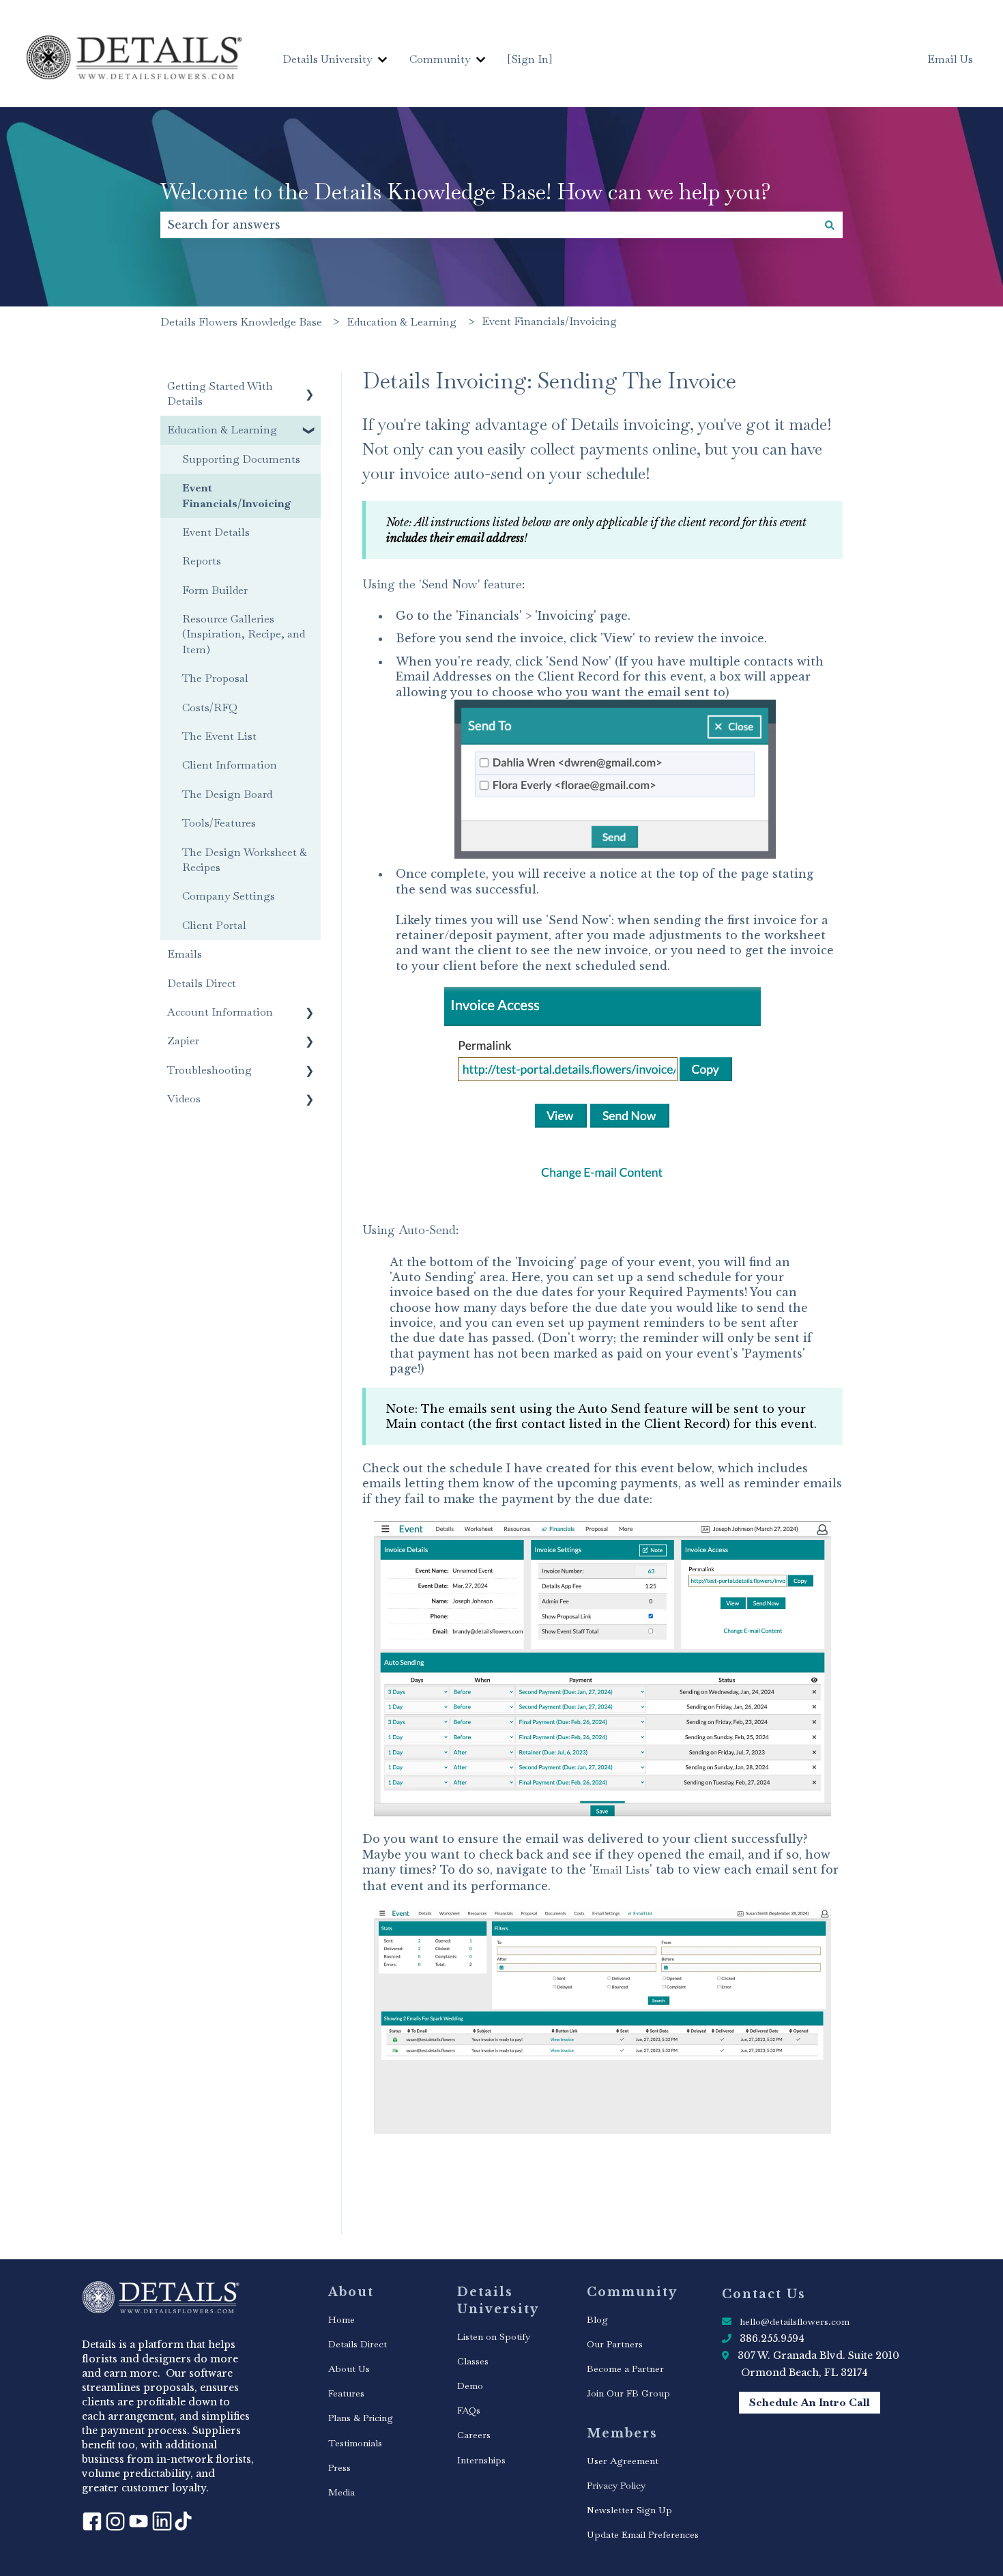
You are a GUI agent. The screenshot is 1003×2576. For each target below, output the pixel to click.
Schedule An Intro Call (810, 2402)
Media (341, 2492)
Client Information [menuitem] (230, 765)
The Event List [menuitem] (219, 736)
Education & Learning (402, 322)
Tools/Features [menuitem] (219, 823)
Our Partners (615, 2344)
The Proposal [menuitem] (215, 678)
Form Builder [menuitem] (215, 590)
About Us (349, 2369)
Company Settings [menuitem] (229, 896)
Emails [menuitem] (185, 954)
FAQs (469, 2410)
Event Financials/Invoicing (549, 321)
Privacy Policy (616, 2485)
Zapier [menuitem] (183, 1041)
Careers (474, 2435)
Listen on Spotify (494, 2336)
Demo (470, 2386)
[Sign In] (530, 59)
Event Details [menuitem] (216, 532)
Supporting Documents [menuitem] (241, 459)
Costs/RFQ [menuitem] (210, 707)
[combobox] (489, 225)
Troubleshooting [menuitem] (209, 1070)
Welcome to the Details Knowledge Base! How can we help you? (466, 191)
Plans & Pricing (361, 2418)
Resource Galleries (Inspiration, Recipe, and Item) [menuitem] (244, 634)
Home (341, 2319)
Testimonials (355, 2443)
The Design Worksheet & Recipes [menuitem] (245, 860)
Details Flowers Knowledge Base (241, 322)
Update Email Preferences (643, 2534)
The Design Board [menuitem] (227, 794)
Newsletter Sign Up (629, 2510)
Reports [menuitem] (202, 561)
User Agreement (623, 2461)
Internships (481, 2460)
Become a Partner (625, 2369)
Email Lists (621, 1870)
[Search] (830, 225)
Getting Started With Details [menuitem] (220, 393)
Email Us (950, 59)
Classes (473, 2361)
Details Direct (358, 2344)
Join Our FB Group (628, 2393)
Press (339, 2467)
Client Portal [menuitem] (214, 925)
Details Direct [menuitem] (202, 983)
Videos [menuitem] (184, 1099)
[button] (310, 387)
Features (346, 2393)
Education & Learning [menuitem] (222, 430)
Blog (597, 2319)
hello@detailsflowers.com (795, 2321)
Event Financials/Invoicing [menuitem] (237, 495)
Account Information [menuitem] (220, 1012)
